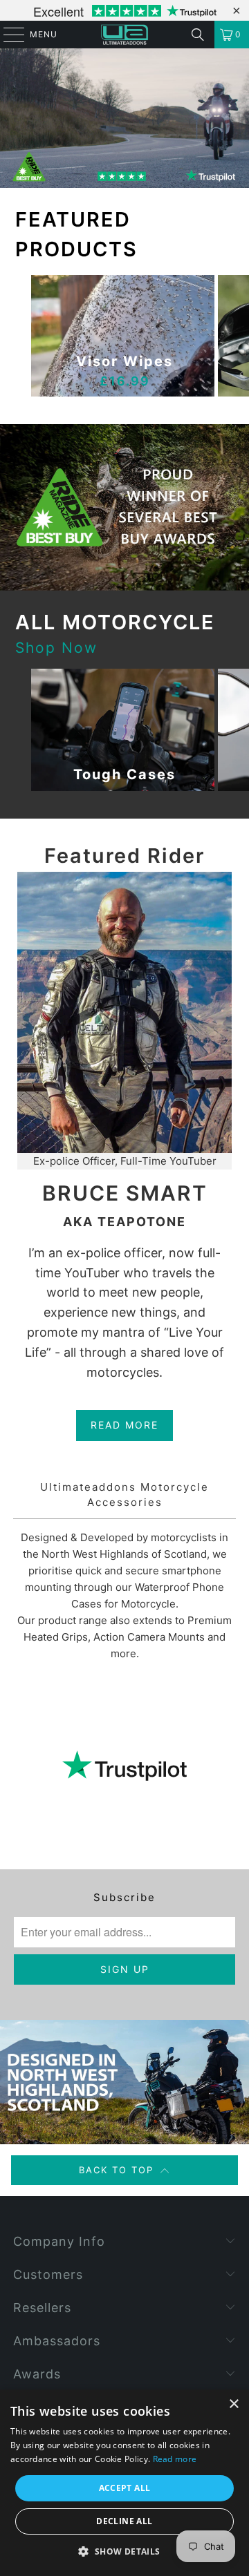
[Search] (198, 35)
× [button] (233, 2404)
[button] (124, 2552)
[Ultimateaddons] (124, 35)
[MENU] (7, 35)
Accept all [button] (125, 2488)
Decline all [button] (124, 2521)
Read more (175, 2459)
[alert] (124, 2483)
